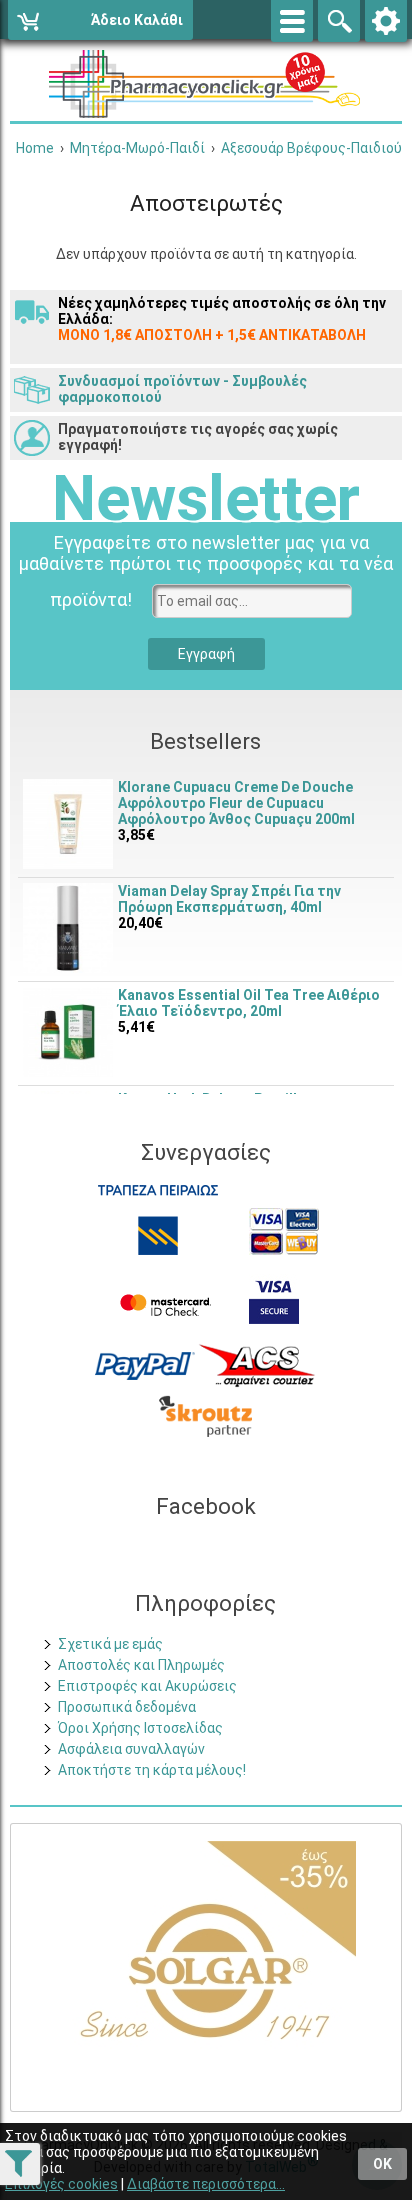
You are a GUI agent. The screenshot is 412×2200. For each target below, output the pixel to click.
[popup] (145, 1364)
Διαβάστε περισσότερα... (206, 2184)
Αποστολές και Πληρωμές (141, 1665)
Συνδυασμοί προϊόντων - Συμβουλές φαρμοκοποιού (182, 389)
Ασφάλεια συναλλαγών (131, 1749)
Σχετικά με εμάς (110, 1644)
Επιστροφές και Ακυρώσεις (147, 1686)
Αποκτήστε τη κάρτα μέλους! (152, 1770)
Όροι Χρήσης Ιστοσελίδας (140, 1728)
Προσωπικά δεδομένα (127, 1707)
